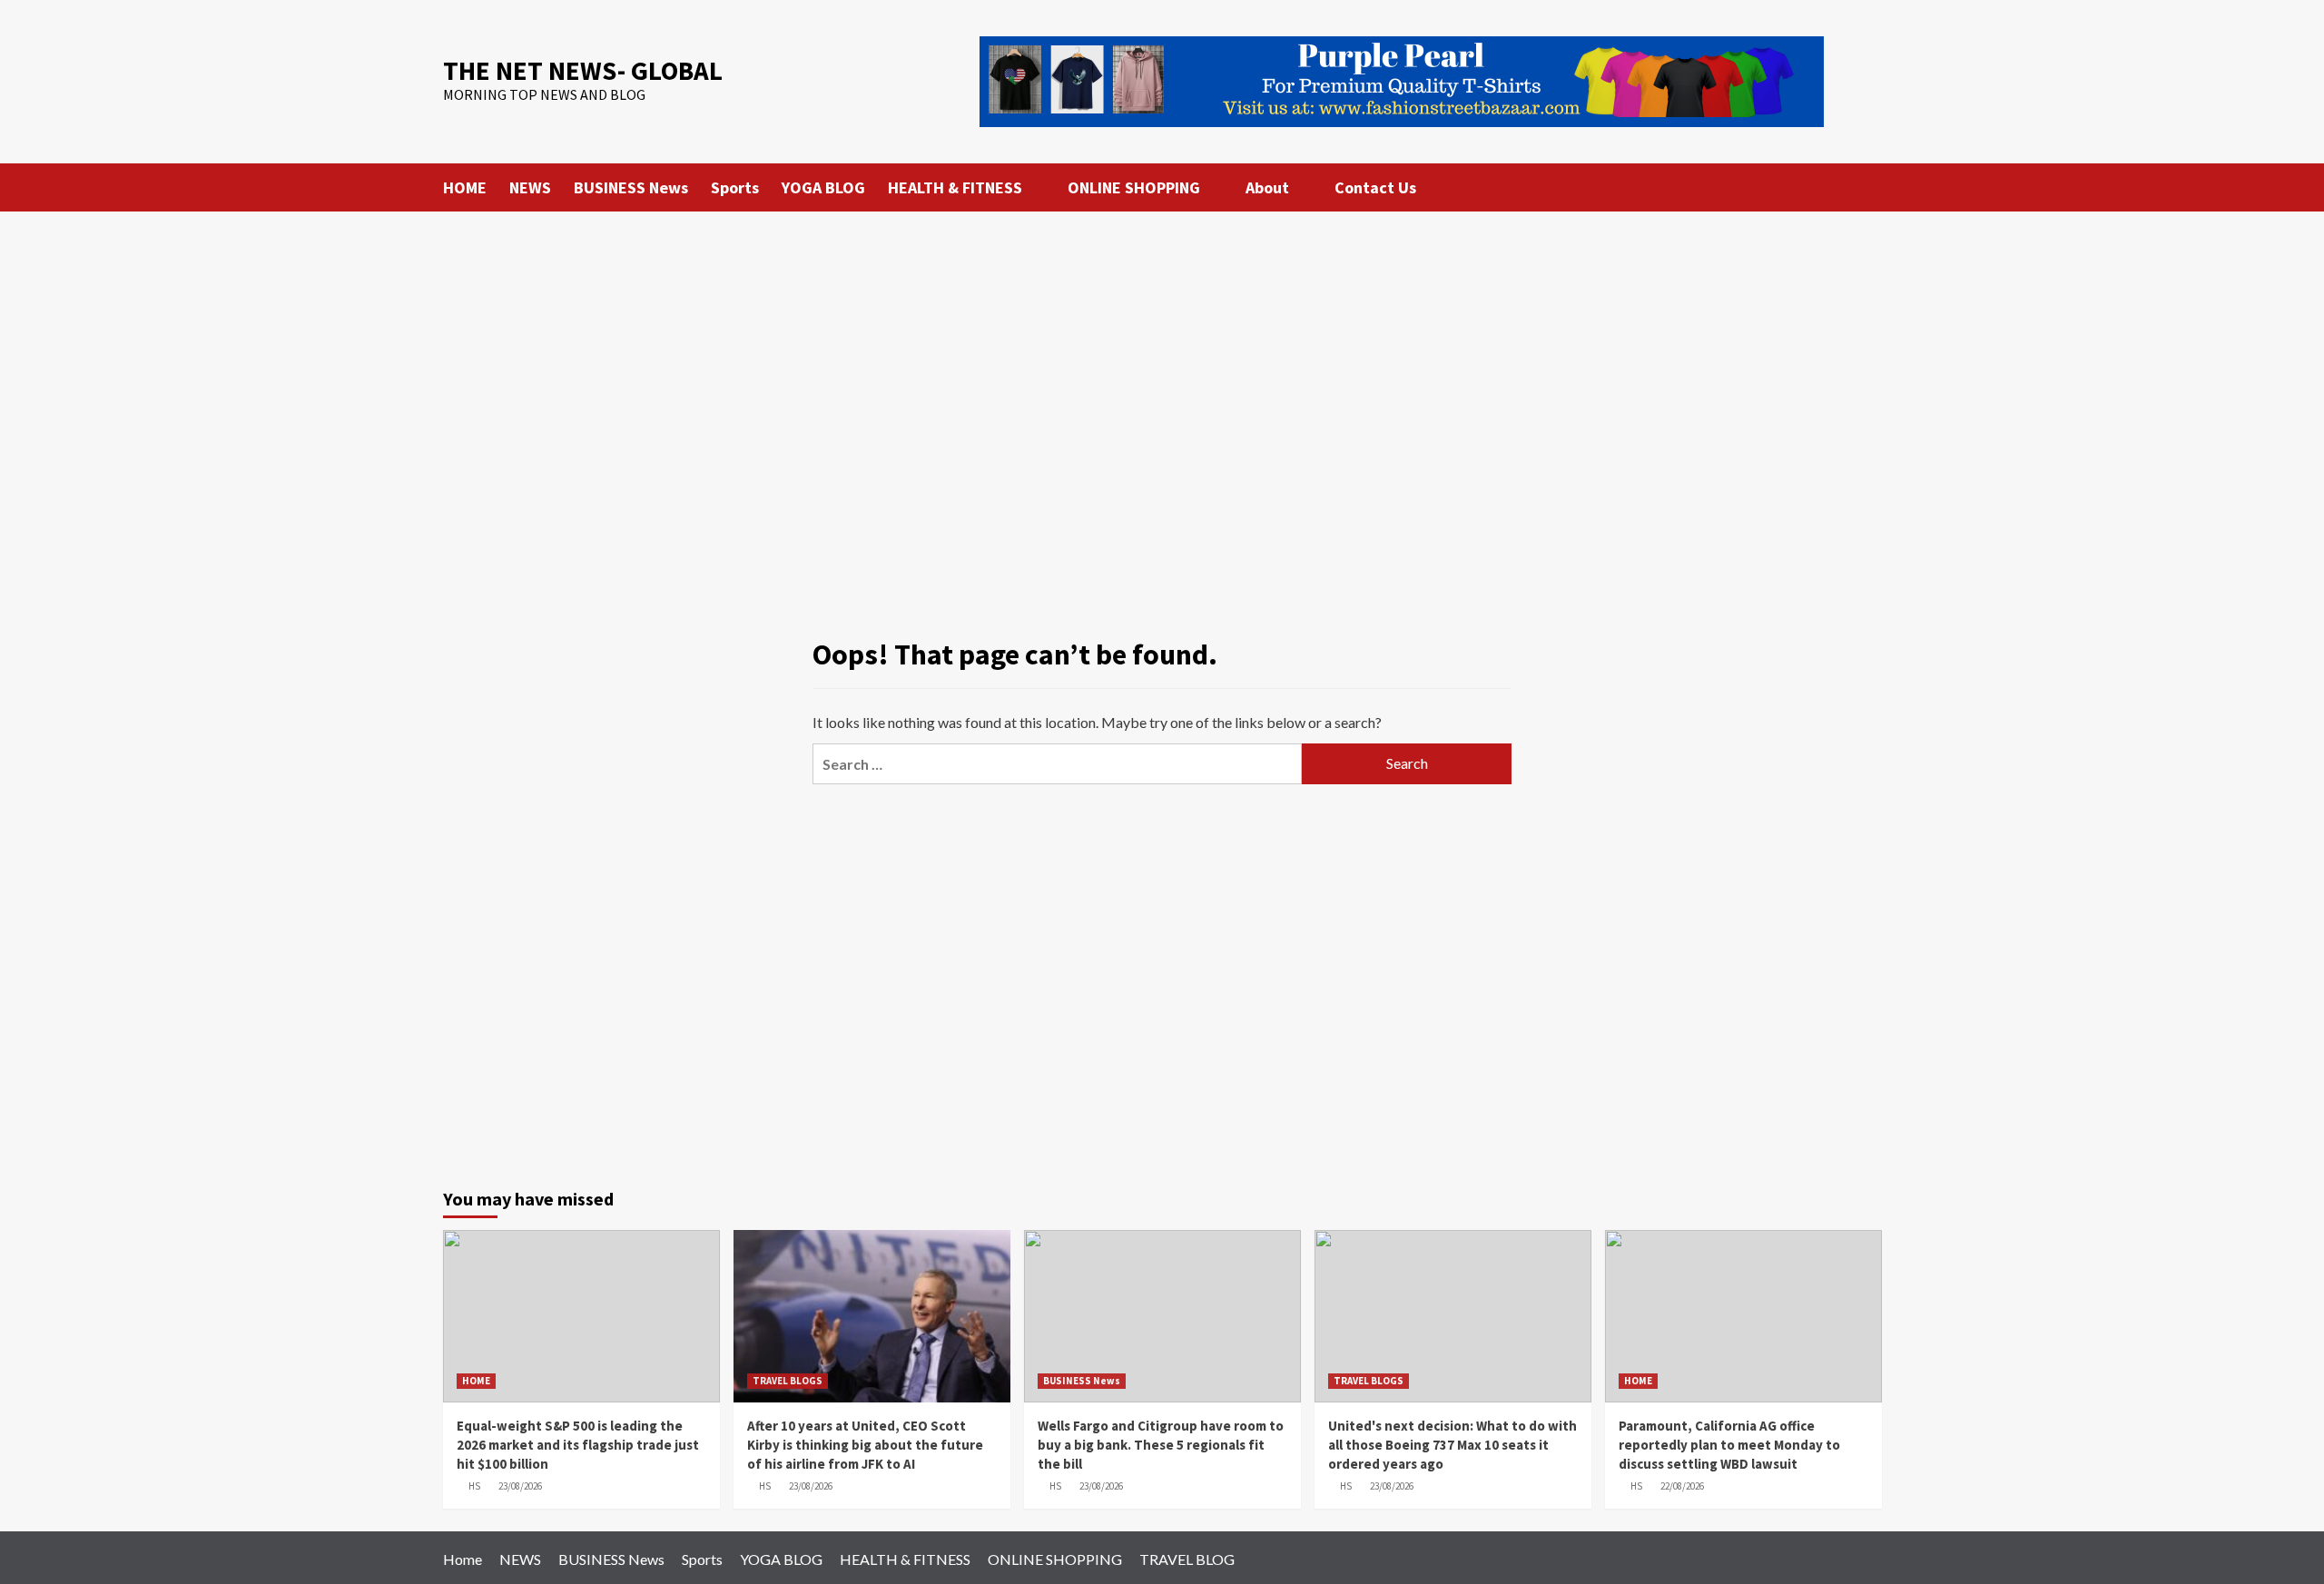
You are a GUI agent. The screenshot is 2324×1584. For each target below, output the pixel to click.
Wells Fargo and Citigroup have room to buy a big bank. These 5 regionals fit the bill (1161, 1445)
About (1267, 187)
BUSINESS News (631, 187)
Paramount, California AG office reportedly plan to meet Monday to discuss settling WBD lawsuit (1729, 1445)
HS (474, 1486)
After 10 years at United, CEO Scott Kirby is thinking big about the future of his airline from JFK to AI (865, 1445)
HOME (465, 187)
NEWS (530, 187)
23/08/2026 (520, 1486)
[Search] (1871, 187)
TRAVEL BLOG (1187, 1559)
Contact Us (1375, 187)
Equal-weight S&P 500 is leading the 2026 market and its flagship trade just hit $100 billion (578, 1445)
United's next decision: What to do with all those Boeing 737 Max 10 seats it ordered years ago (1452, 1445)
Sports (735, 187)
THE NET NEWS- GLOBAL (583, 70)
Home (463, 1559)
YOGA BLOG (823, 187)
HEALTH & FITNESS (955, 187)
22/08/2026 (1682, 1486)
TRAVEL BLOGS (788, 1381)
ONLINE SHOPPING (1134, 187)
